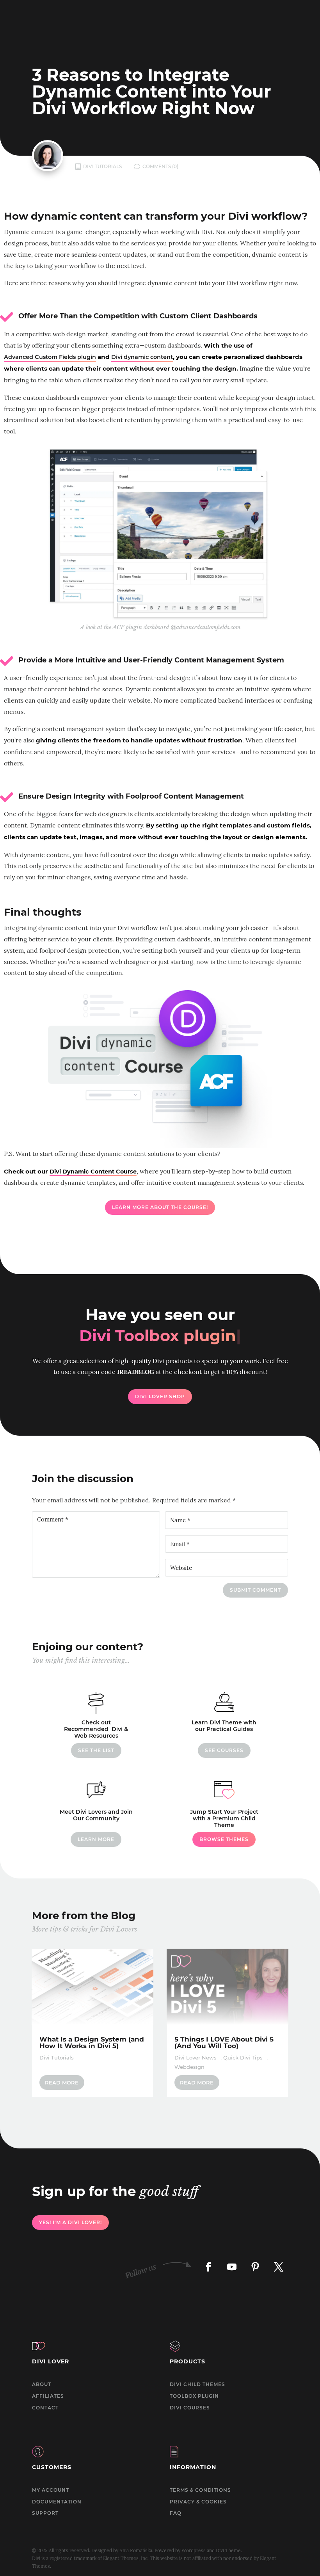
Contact (45, 2408)
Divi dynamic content (142, 357)
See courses (224, 1750)
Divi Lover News (196, 2058)
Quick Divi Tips (243, 2058)
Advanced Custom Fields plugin (50, 357)
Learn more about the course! (160, 1207)
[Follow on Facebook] (208, 2267)
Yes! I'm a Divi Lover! (70, 2222)
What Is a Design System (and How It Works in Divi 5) (92, 2043)
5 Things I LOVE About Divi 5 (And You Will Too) (224, 2043)
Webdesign (189, 2067)
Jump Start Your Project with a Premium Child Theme (224, 1818)
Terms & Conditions (200, 2490)
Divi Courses (190, 2408)
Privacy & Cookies (198, 2502)
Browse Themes (224, 1839)
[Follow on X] (279, 2267)
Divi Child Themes (197, 2384)
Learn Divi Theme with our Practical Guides (224, 1726)
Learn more (96, 1839)
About (42, 2384)
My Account (51, 2490)
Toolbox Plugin (194, 2396)
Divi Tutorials (102, 166)
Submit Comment (255, 1590)
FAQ (176, 2513)
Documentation (57, 2502)
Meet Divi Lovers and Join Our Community (96, 1815)
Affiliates (48, 2396)
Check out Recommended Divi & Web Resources (96, 1729)
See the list (96, 1750)
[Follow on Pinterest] (255, 2267)
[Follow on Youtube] (232, 2267)
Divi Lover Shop (160, 1396)
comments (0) (160, 166)
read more (62, 2082)
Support (45, 2513)
